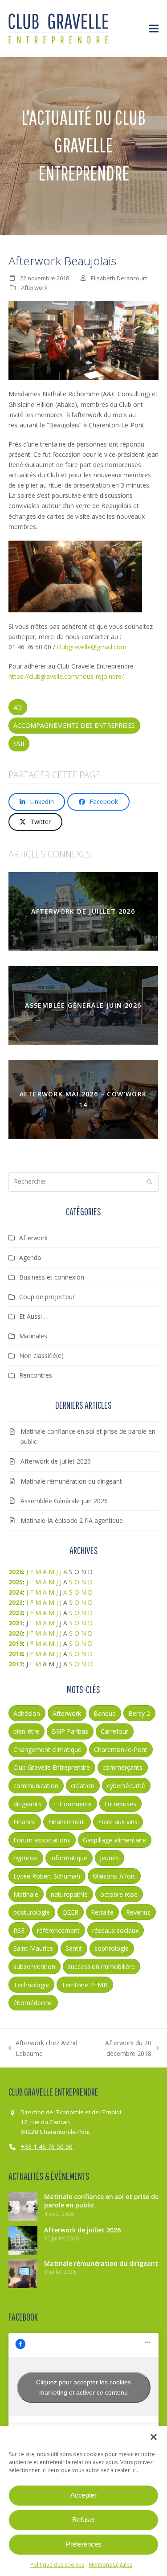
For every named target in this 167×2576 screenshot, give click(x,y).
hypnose (26, 1858)
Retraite (102, 1912)
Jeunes (109, 1858)
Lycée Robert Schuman (47, 1876)
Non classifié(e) (41, 1356)
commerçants (122, 1767)
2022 (16, 1613)
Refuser (84, 2520)
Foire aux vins (118, 1822)
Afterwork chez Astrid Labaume (43, 2048)
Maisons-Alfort (114, 1876)
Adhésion (27, 1713)
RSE (19, 1930)
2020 (16, 1633)
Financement (67, 1822)
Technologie (31, 1985)
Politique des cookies (57, 2565)
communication (36, 1786)
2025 (16, 1582)
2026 (16, 1572)
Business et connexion (52, 1277)
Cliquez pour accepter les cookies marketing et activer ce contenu (83, 2387)
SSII (19, 744)
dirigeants (27, 1804)
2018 (16, 1654)
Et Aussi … (34, 1316)
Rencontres (36, 1375)
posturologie (32, 1912)
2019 (16, 1643)
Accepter (83, 2495)
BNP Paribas (70, 1731)
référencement (58, 1930)
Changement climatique (47, 1749)
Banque (105, 1713)
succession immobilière (101, 1967)
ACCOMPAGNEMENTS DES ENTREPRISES (74, 725)
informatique (69, 1858)
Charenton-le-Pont (121, 1749)
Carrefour (114, 1731)
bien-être (26, 1731)
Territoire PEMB (85, 1985)
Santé (74, 1948)
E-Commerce (73, 1804)
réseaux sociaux (115, 1930)
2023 (16, 1602)
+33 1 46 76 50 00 (47, 2147)
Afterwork (34, 287)
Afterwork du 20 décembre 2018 (119, 2048)
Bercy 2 (139, 1713)
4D (18, 708)
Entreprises (120, 1804)
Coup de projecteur (47, 1297)
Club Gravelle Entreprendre (52, 1767)
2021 (16, 1623)
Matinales (33, 1336)
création (83, 1786)
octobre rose (119, 1894)
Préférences (84, 2544)
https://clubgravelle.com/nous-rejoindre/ (66, 676)
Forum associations (42, 1840)
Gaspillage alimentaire (114, 1840)
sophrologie (112, 1948)
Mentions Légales (110, 2565)
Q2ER (70, 1912)
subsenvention (34, 1967)
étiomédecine (33, 2003)
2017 (16, 1664)
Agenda (30, 1257)
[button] (154, 2437)
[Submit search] (150, 1182)
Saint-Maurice (33, 1948)
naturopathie (69, 1894)
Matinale (26, 1894)
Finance (24, 1822)
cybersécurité (126, 1786)
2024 (16, 1592)
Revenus (138, 1912)
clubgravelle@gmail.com (92, 647)
